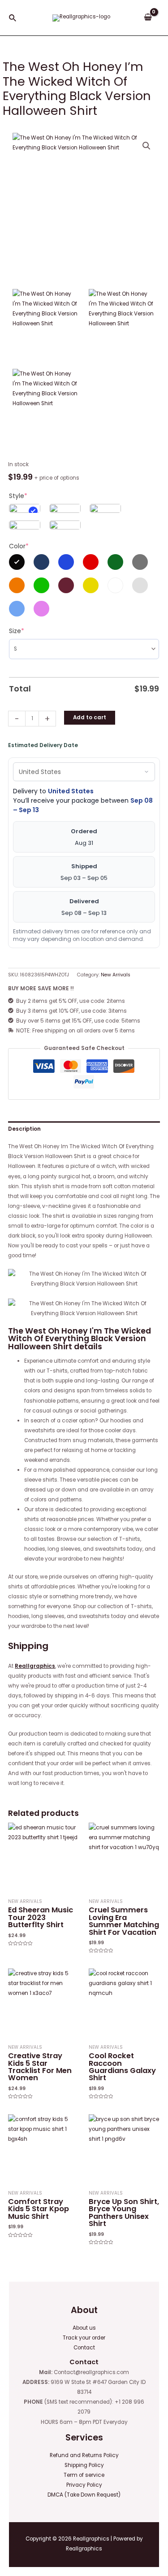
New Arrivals (116, 975)
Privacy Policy (84, 2485)
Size (17, 631)
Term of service (84, 2475)
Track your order (84, 2338)
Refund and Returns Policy (84, 2455)
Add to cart (90, 717)
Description (24, 1129)
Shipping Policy (84, 2465)
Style (18, 496)
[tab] (84, 1129)
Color (19, 546)
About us (84, 2328)
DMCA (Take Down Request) (84, 2495)
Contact (84, 2348)
